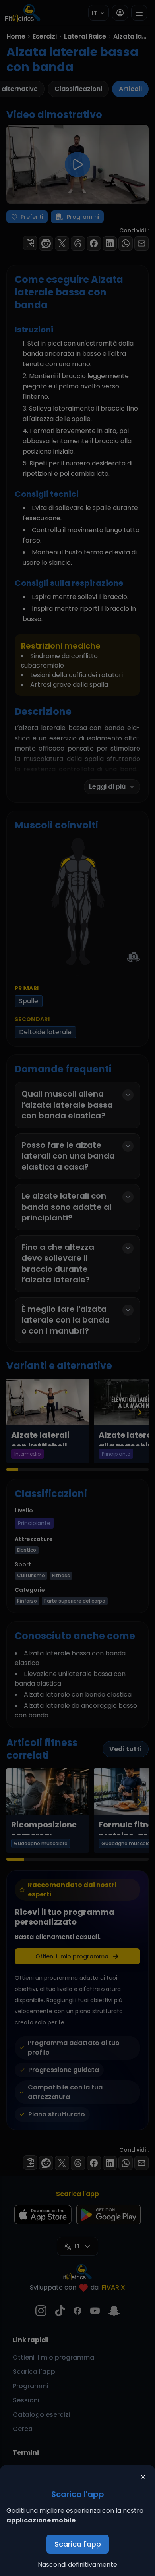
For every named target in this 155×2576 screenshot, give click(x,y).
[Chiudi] (143, 2477)
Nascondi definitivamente (77, 2565)
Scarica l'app (78, 2544)
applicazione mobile (41, 2520)
